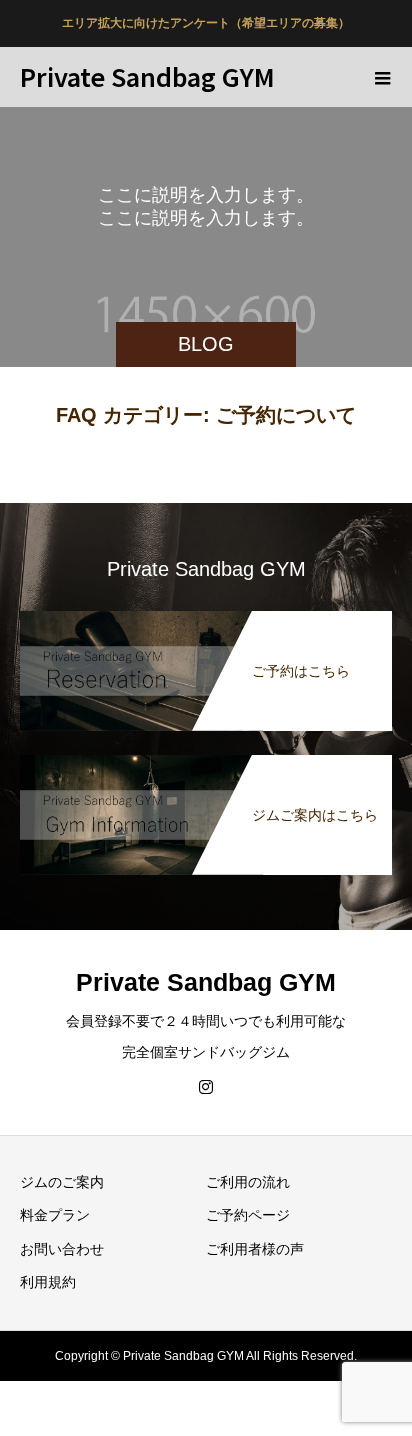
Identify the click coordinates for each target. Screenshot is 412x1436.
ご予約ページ (248, 1215)
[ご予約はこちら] (206, 615)
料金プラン (55, 1215)
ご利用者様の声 (255, 1249)
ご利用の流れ (248, 1182)
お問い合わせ (62, 1249)
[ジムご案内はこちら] (206, 759)
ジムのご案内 (62, 1182)
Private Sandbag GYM (147, 76)
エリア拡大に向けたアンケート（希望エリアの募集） (206, 23)
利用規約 (48, 1282)
